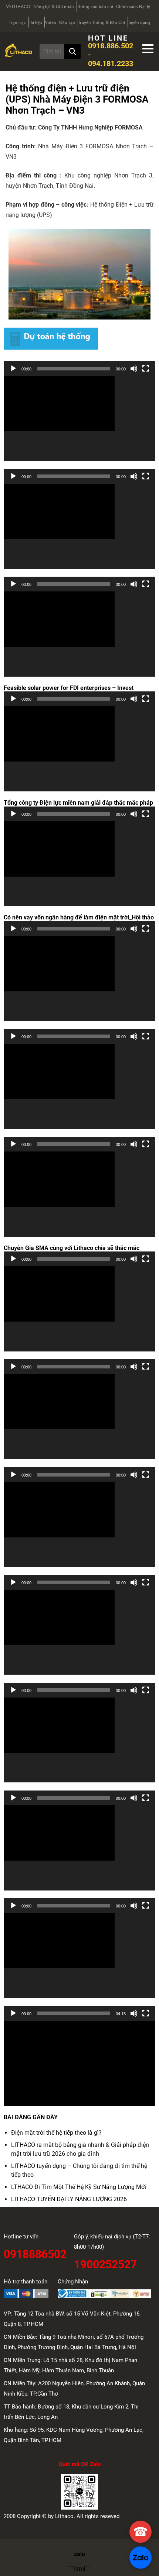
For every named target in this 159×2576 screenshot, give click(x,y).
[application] (79, 419)
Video (50, 23)
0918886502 (35, 2253)
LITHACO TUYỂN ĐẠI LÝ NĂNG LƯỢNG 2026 (69, 2199)
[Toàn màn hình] (146, 369)
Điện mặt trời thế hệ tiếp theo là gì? (56, 2133)
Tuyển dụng (139, 23)
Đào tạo (67, 23)
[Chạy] (13, 369)
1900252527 (105, 2263)
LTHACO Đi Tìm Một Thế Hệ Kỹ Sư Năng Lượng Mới (79, 2187)
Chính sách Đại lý (133, 7)
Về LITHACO (18, 7)
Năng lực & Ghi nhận (54, 7)
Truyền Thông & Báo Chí (102, 23)
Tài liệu (35, 23)
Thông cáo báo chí (95, 7)
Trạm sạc (17, 23)
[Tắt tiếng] (134, 369)
